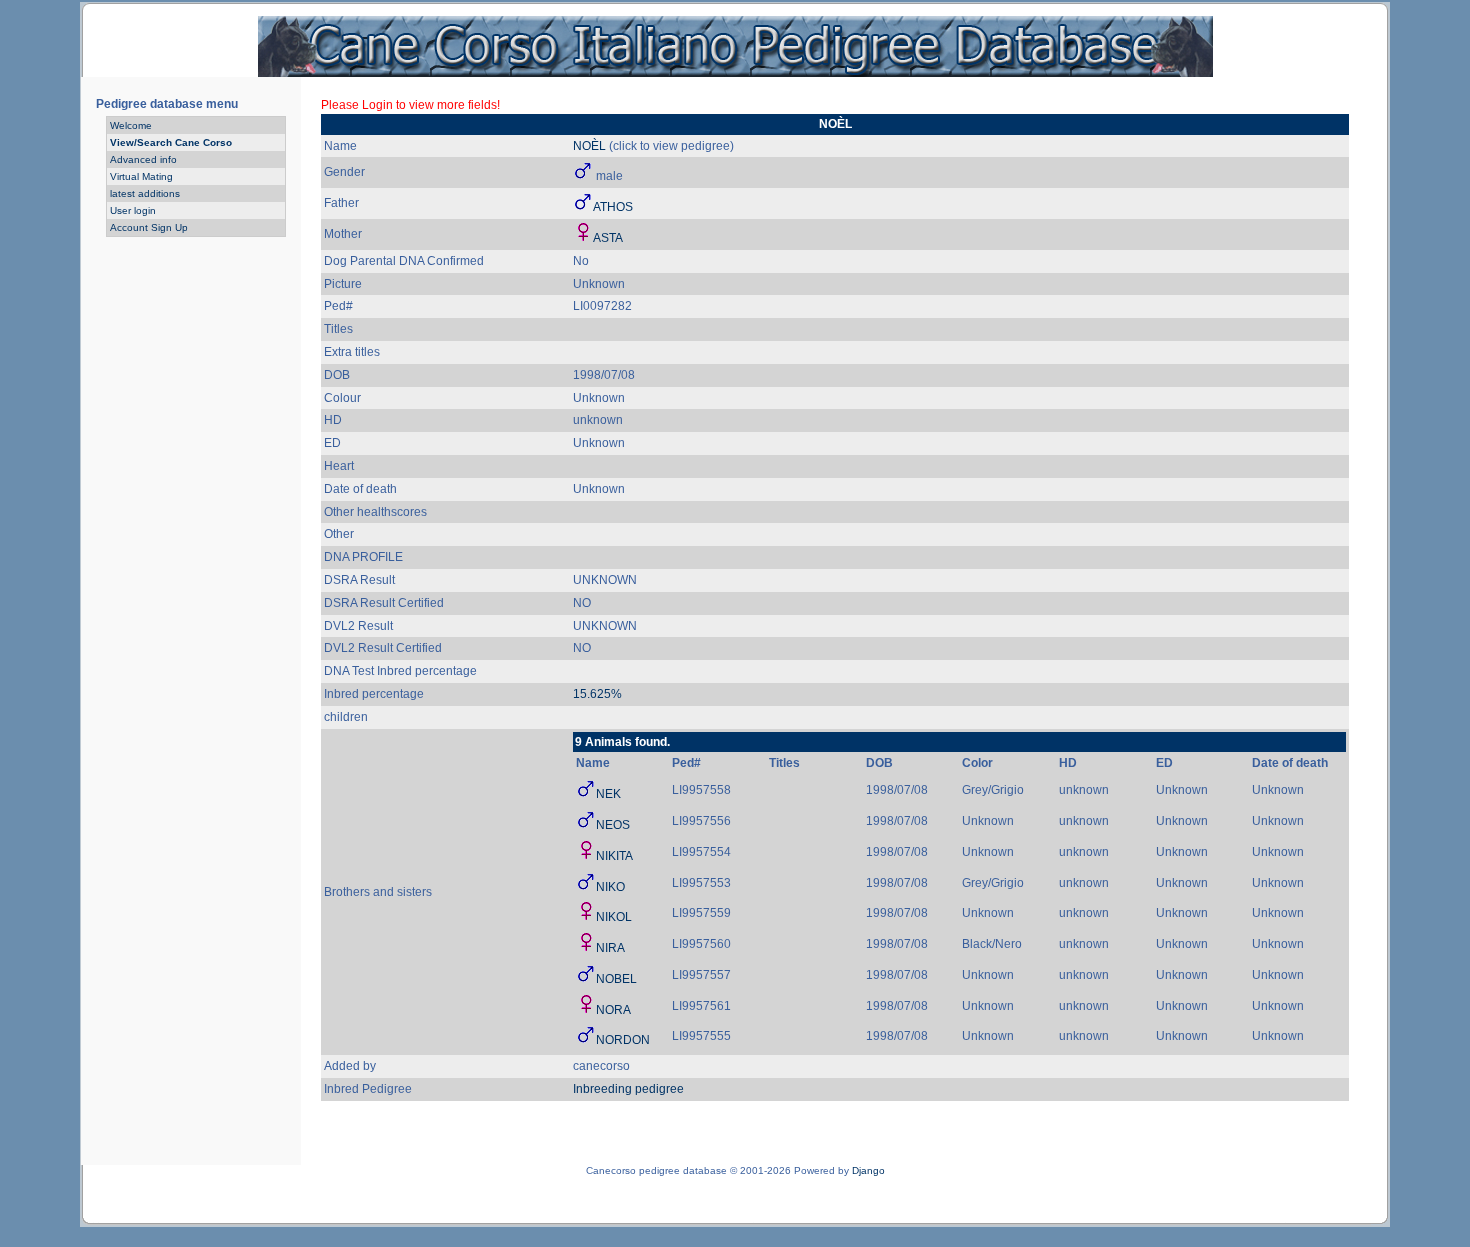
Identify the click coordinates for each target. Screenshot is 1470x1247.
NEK (608, 794)
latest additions (145, 193)
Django (868, 1170)
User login (133, 210)
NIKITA (614, 856)
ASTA (608, 238)
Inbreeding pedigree (628, 1089)
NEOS (613, 825)
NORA (613, 1010)
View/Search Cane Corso (171, 142)
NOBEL (616, 979)
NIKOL (614, 917)
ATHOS (613, 207)
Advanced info (143, 159)
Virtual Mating (141, 176)
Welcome (131, 125)
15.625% (597, 694)
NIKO (610, 887)
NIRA (610, 948)
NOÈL (589, 146)
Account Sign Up (149, 227)
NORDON (623, 1040)
